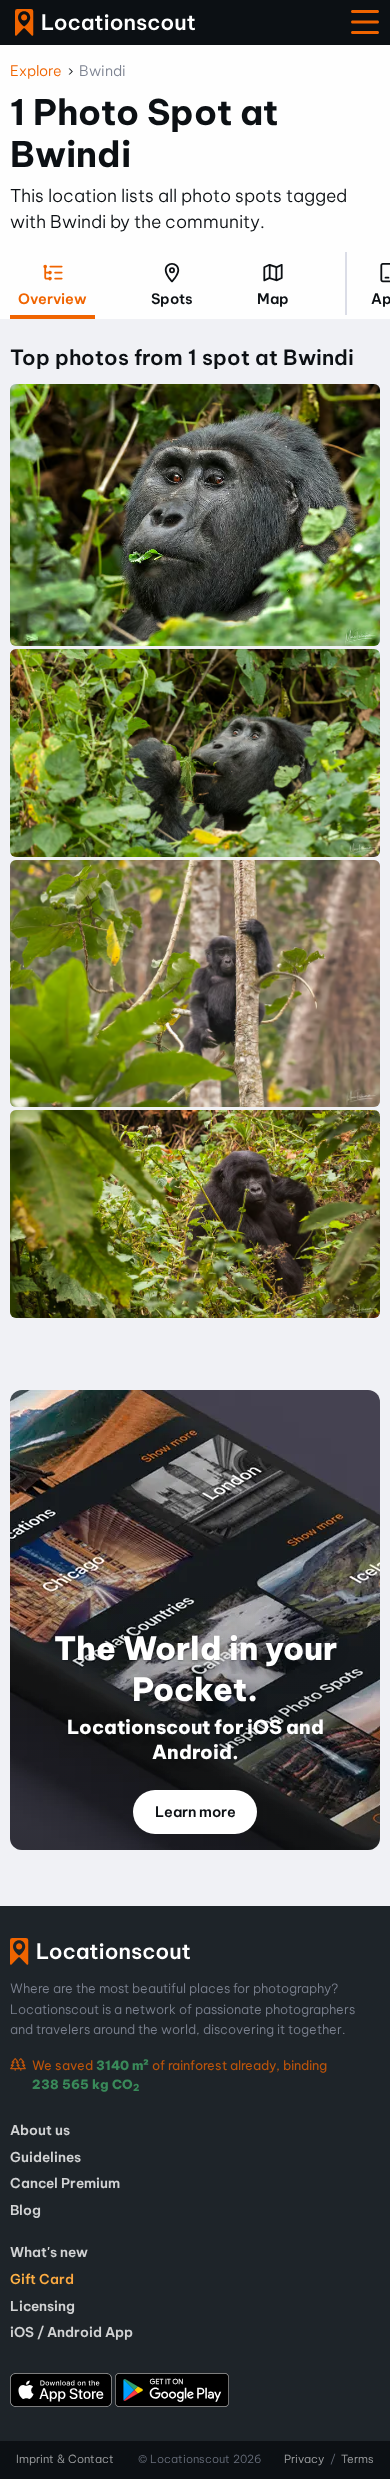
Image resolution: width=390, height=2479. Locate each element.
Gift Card (42, 2279)
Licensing (42, 2306)
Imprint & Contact (65, 2459)
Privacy (304, 2459)
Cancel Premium (65, 2183)
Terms (357, 2459)
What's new (49, 2252)
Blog (25, 2210)
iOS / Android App (71, 2332)
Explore (36, 71)
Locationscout (105, 22)
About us (40, 2130)
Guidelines (45, 2157)
